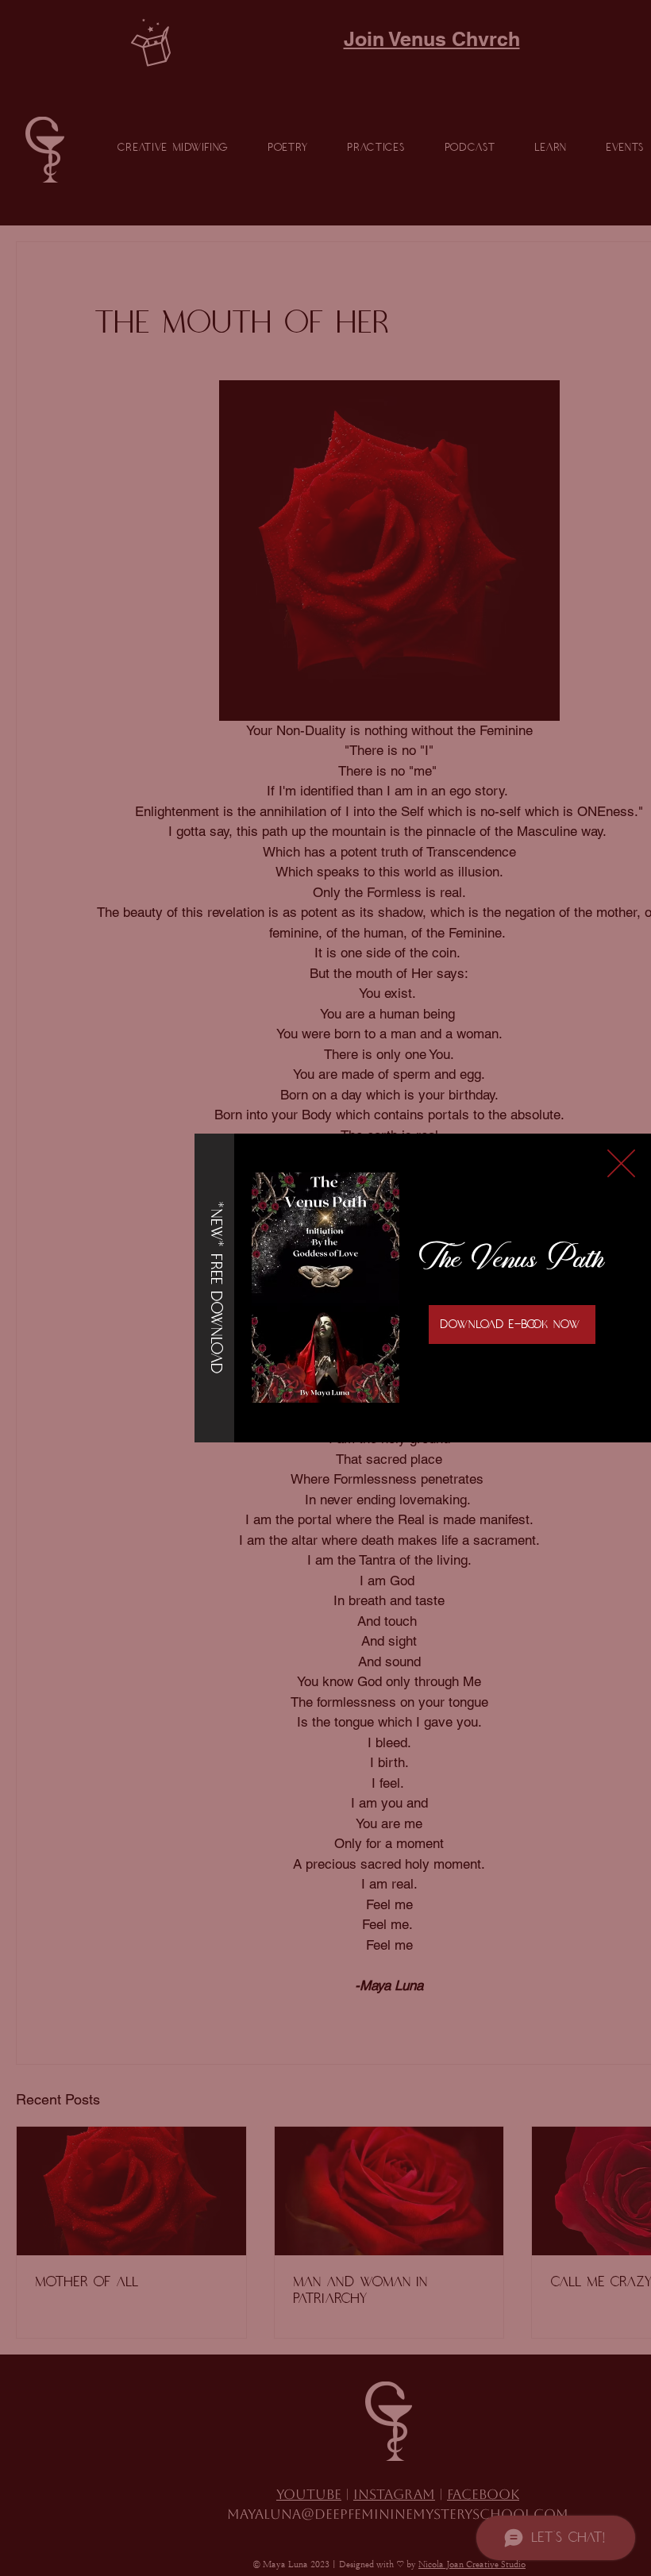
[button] (621, 1163)
